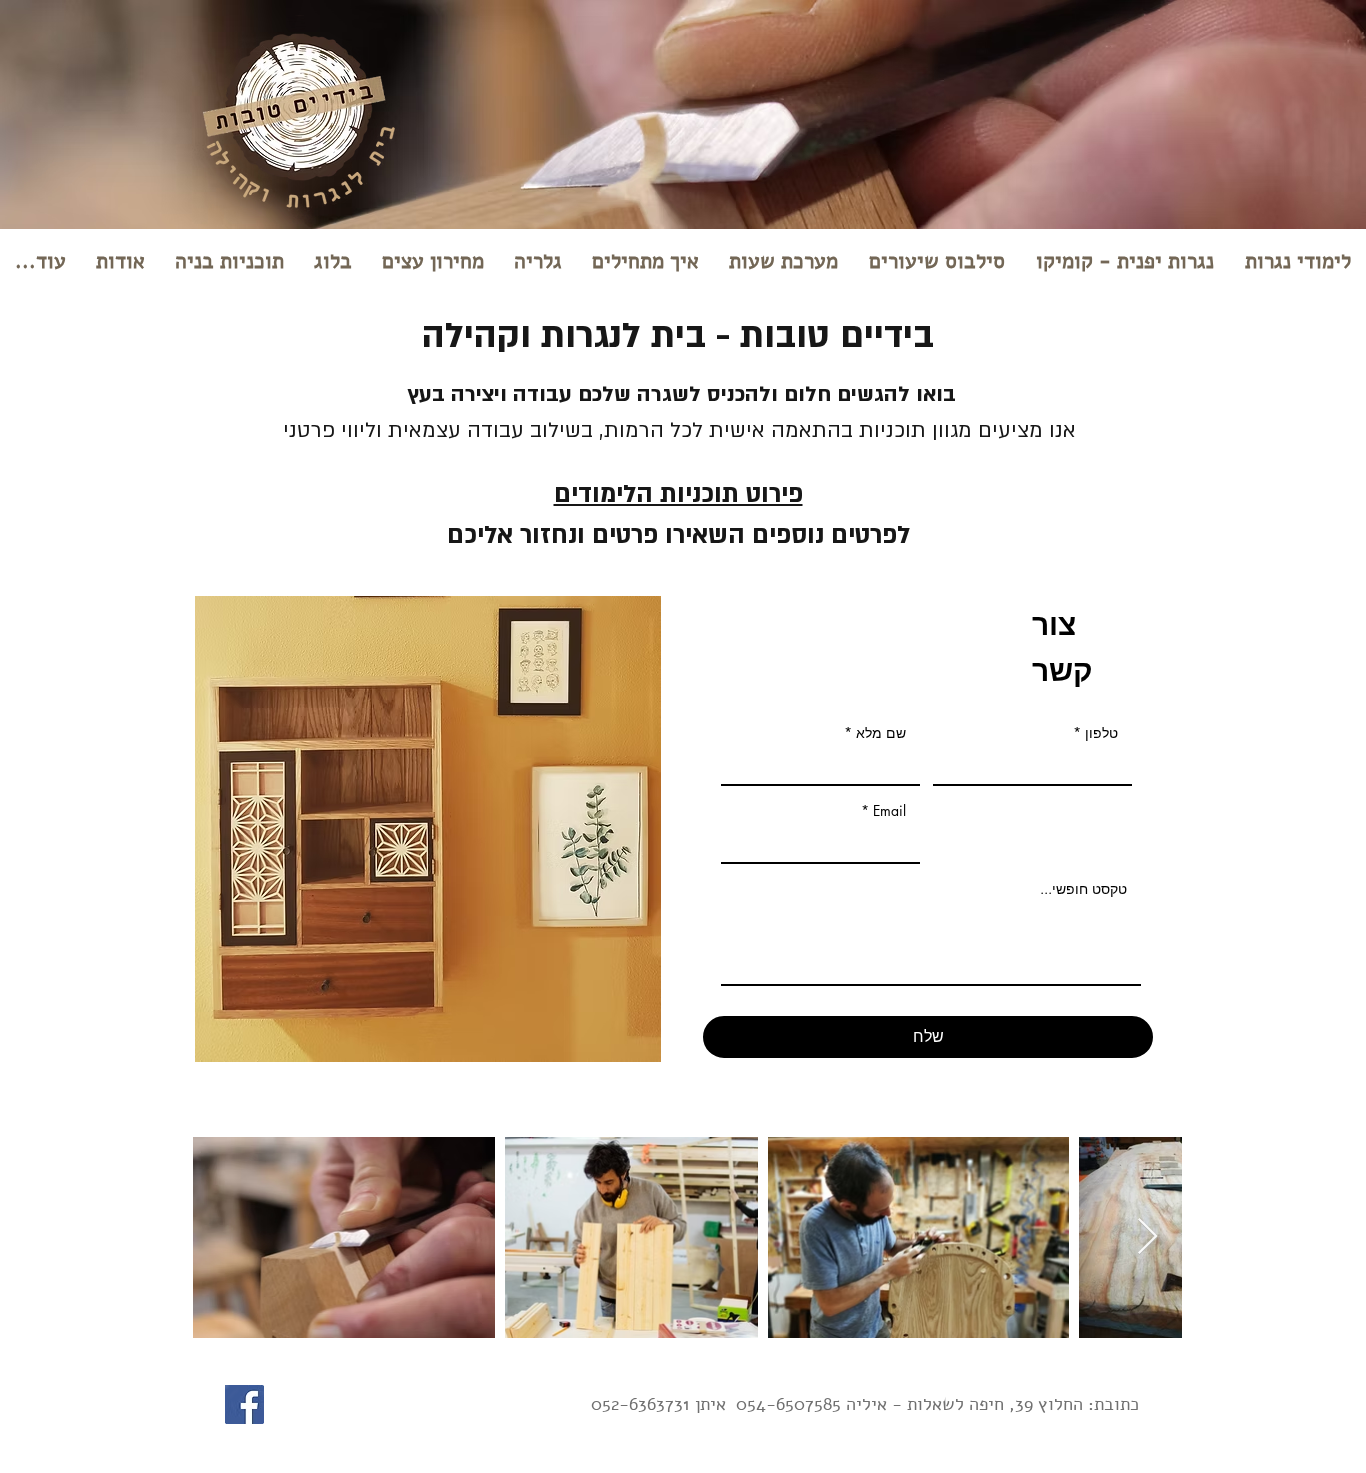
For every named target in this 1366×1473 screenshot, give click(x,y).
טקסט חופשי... (1083, 889)
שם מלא (881, 733)
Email (889, 811)
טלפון (1101, 733)
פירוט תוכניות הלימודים (678, 494)
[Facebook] (244, 1404)
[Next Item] (1147, 1237)
